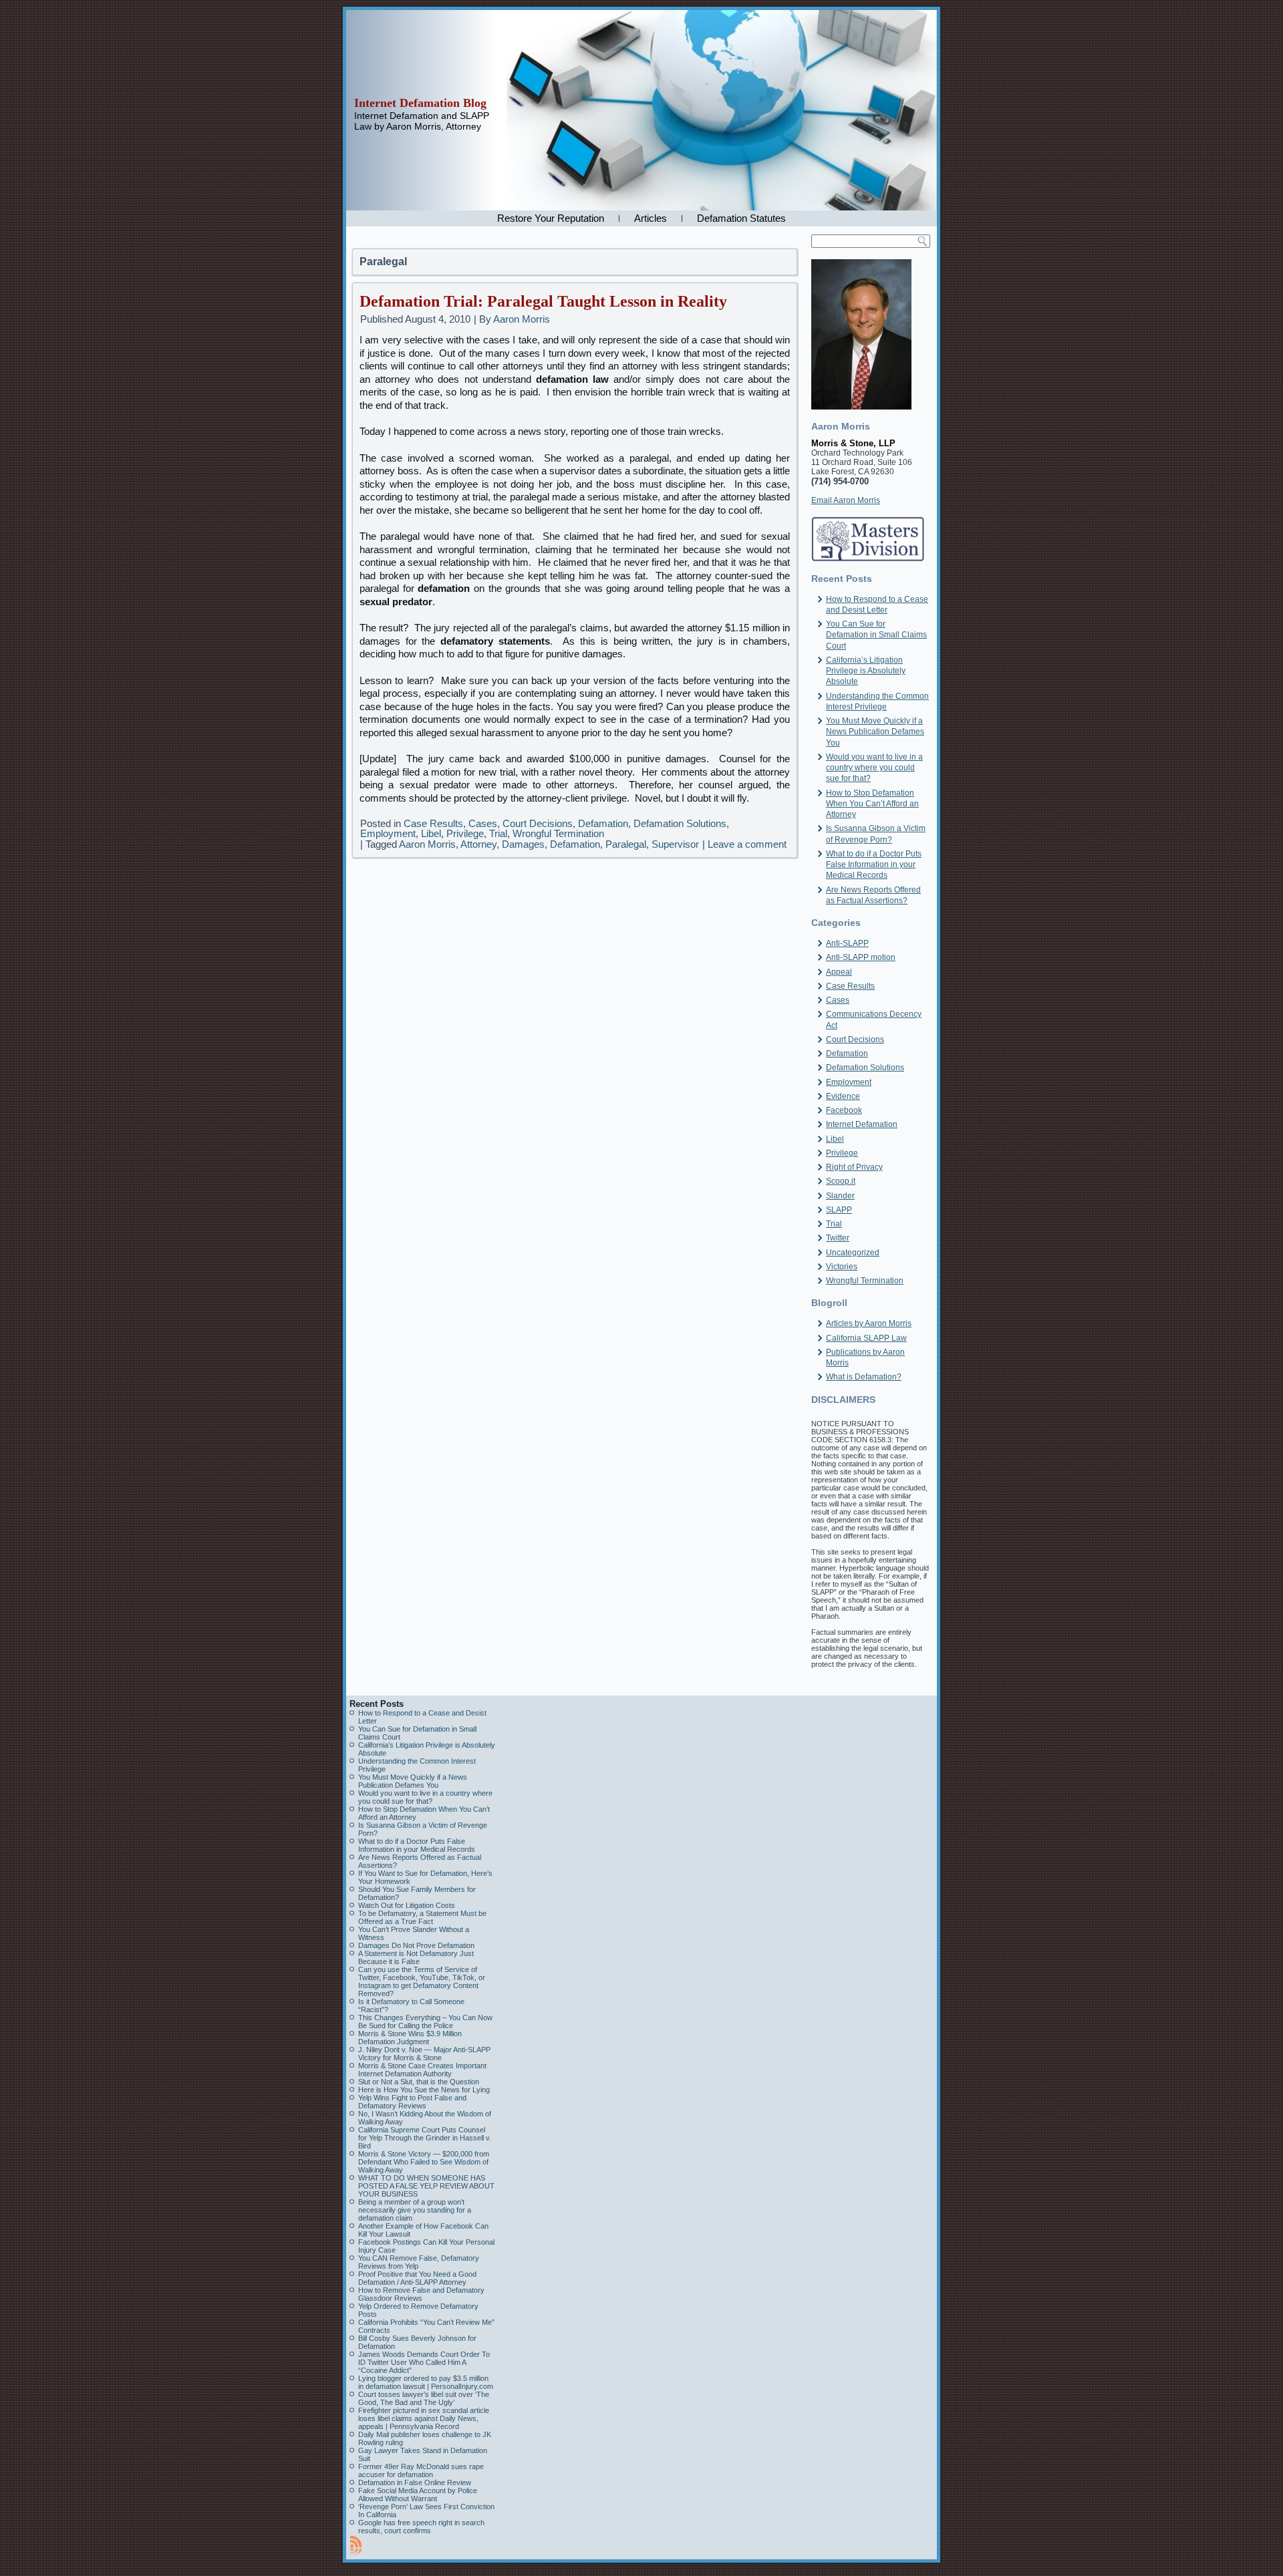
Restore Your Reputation (551, 218)
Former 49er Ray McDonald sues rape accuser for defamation (421, 2470)
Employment (388, 833)
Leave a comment (747, 844)
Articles (651, 218)
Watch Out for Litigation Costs (407, 1905)
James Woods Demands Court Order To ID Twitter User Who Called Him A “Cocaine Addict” (424, 2362)
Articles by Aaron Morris (869, 1323)
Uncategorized (853, 1253)
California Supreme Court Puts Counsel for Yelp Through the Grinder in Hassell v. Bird (425, 2138)
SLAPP (839, 1210)
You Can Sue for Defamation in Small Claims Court (876, 635)
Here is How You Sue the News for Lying (424, 2090)
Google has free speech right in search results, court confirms (421, 2527)
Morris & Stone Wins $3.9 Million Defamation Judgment (410, 2038)
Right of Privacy (854, 1167)
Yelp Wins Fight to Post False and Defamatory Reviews (412, 2102)
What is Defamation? (864, 1377)
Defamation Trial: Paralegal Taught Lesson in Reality (543, 301)
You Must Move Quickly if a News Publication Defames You (875, 732)
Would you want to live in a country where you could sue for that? (874, 768)
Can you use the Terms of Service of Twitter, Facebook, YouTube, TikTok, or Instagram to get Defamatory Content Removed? (422, 1981)
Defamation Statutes (741, 218)
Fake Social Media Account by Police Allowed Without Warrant (418, 2494)
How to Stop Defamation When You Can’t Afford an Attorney (872, 804)
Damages (523, 844)
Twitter (838, 1238)
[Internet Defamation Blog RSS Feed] (356, 2545)
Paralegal (626, 844)
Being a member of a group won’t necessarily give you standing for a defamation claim (415, 2210)
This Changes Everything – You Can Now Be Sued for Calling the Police (425, 2022)
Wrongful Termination (558, 833)
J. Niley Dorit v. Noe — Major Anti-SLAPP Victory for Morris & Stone (424, 2054)
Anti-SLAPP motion (861, 957)
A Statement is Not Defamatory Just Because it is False (416, 1957)
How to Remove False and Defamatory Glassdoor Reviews (421, 2294)
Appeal (839, 972)
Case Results (433, 823)
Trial (498, 833)
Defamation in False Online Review (415, 2482)
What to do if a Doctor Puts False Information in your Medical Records (874, 865)
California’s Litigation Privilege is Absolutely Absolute (866, 671)
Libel (431, 833)
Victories (842, 1267)
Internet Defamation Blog (420, 103)
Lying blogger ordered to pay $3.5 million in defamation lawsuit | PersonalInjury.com (426, 2382)
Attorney (478, 844)
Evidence (843, 1096)
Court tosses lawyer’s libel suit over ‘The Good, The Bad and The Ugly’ (424, 2398)
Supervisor (675, 844)
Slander (840, 1196)
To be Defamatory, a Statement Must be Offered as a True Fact (422, 1917)
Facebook (844, 1110)
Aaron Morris (522, 319)
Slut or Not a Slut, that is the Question (419, 2082)
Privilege (465, 833)
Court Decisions (538, 823)
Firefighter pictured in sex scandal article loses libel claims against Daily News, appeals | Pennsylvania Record (424, 2418)
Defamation (603, 823)
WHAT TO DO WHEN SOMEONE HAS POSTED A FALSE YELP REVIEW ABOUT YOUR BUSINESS (426, 2186)
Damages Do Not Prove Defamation (416, 1945)
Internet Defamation (862, 1124)
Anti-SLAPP (847, 943)
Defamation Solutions (680, 823)
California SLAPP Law (866, 1338)
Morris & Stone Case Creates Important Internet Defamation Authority (422, 2070)
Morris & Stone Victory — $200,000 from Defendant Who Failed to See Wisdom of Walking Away (424, 2162)
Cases (483, 823)
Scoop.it (841, 1181)
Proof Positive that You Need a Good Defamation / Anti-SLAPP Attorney (417, 2278)
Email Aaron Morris (846, 500)
